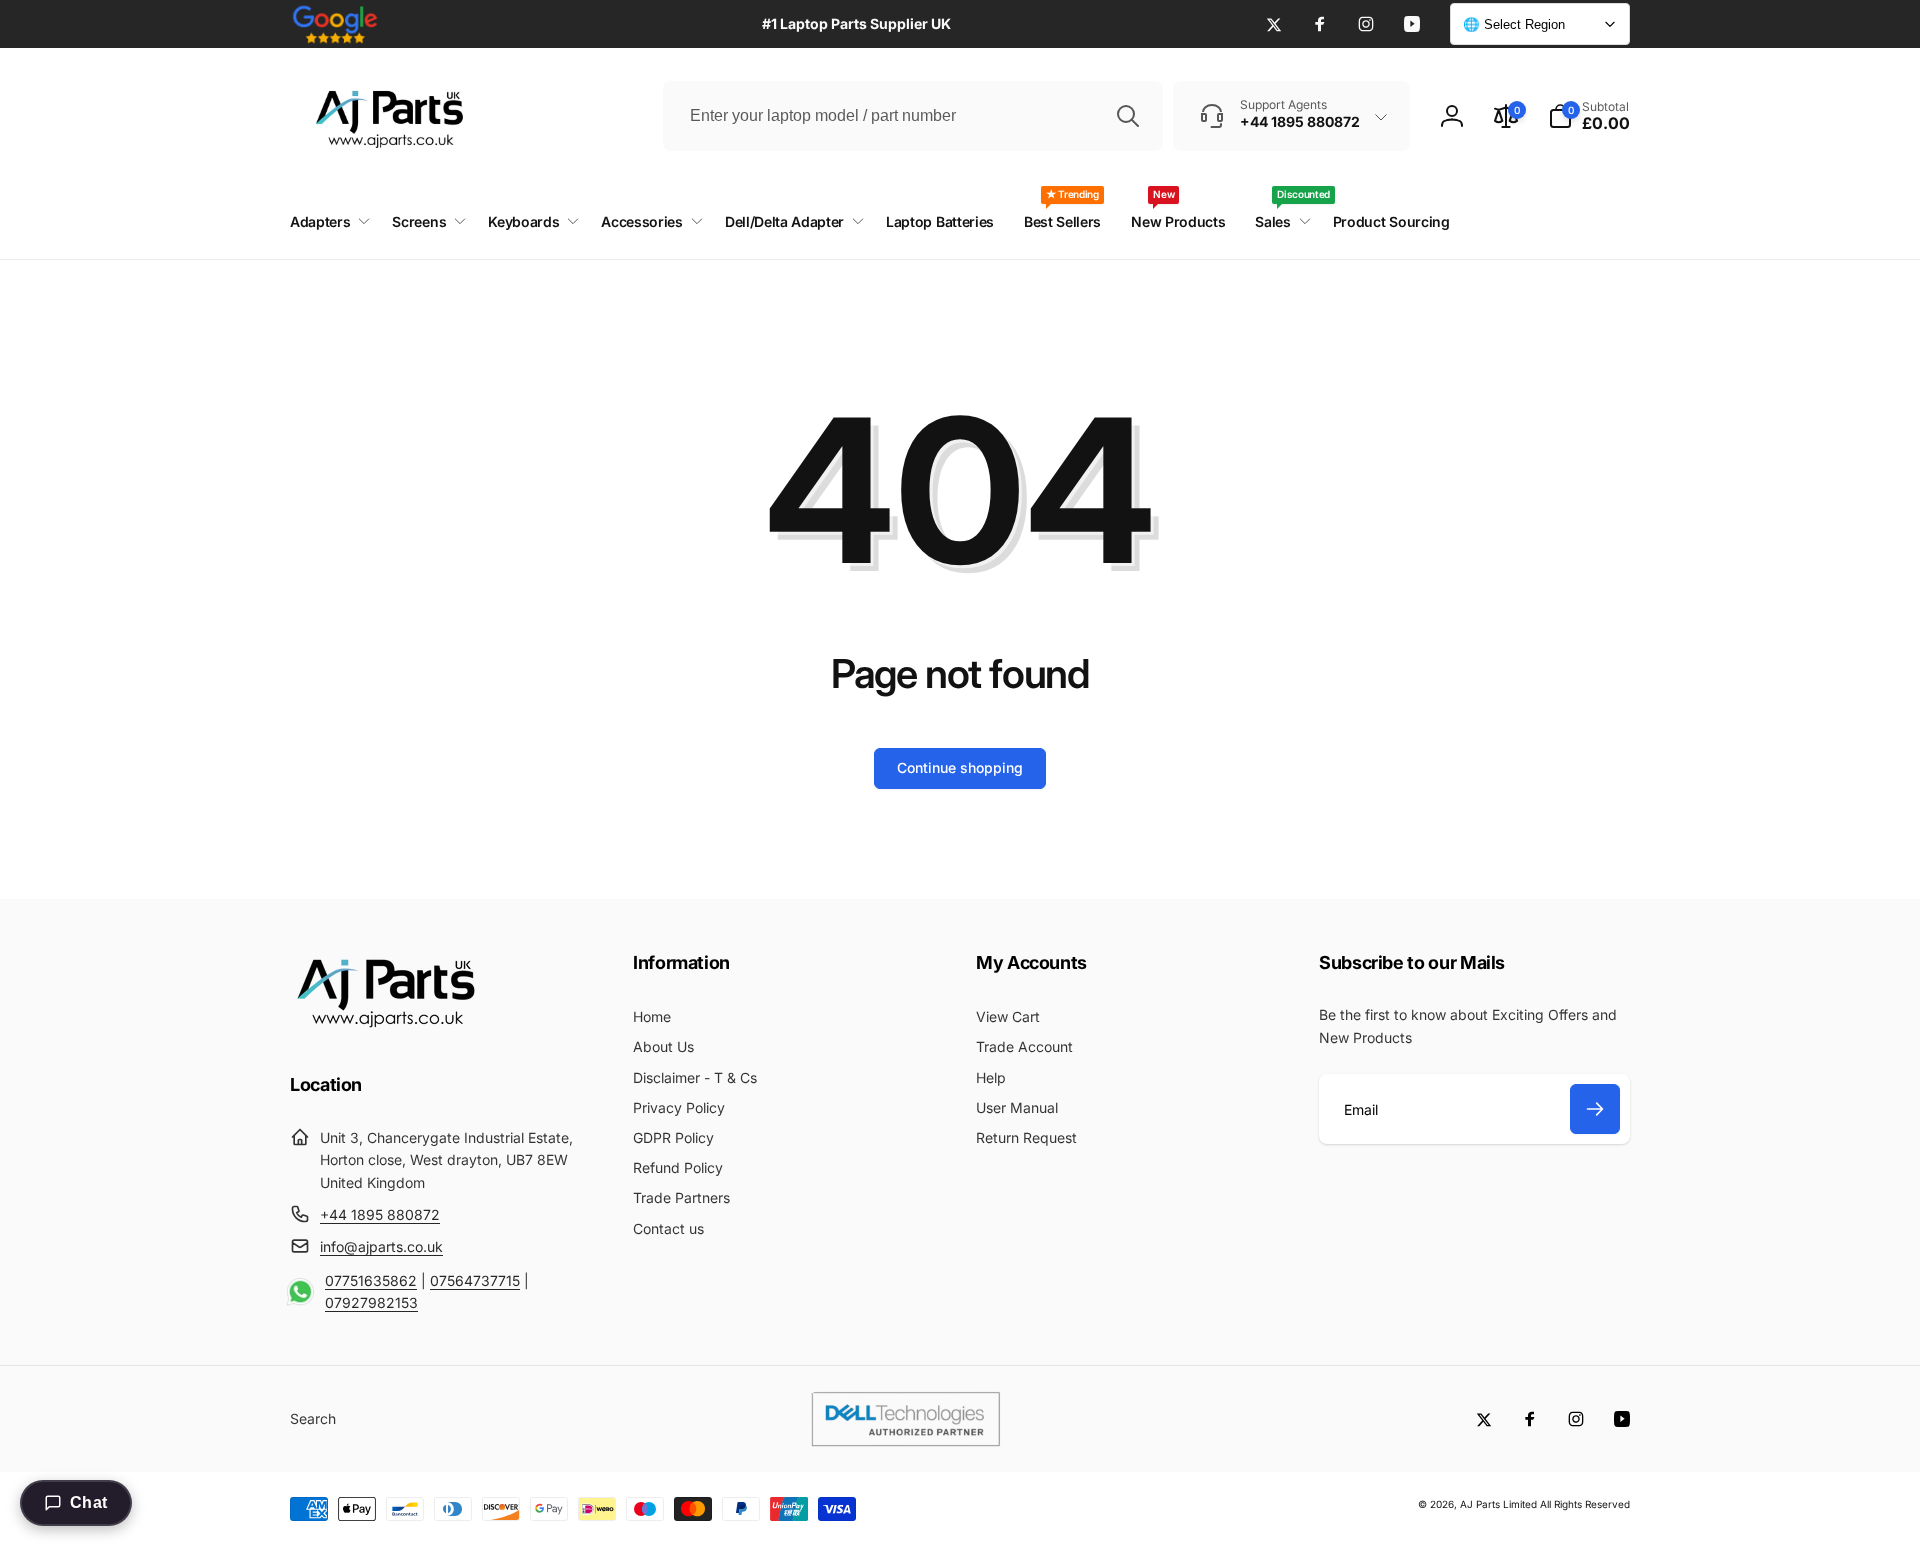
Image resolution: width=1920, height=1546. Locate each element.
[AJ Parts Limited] (385, 1030)
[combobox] (913, 116)
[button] (1589, 116)
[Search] (1128, 116)
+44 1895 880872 (380, 1214)
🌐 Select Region (1514, 24)
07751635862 (371, 1280)
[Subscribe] (1595, 1109)
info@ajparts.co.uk (381, 1246)
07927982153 (371, 1302)
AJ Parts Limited (1498, 1504)
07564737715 (475, 1280)
